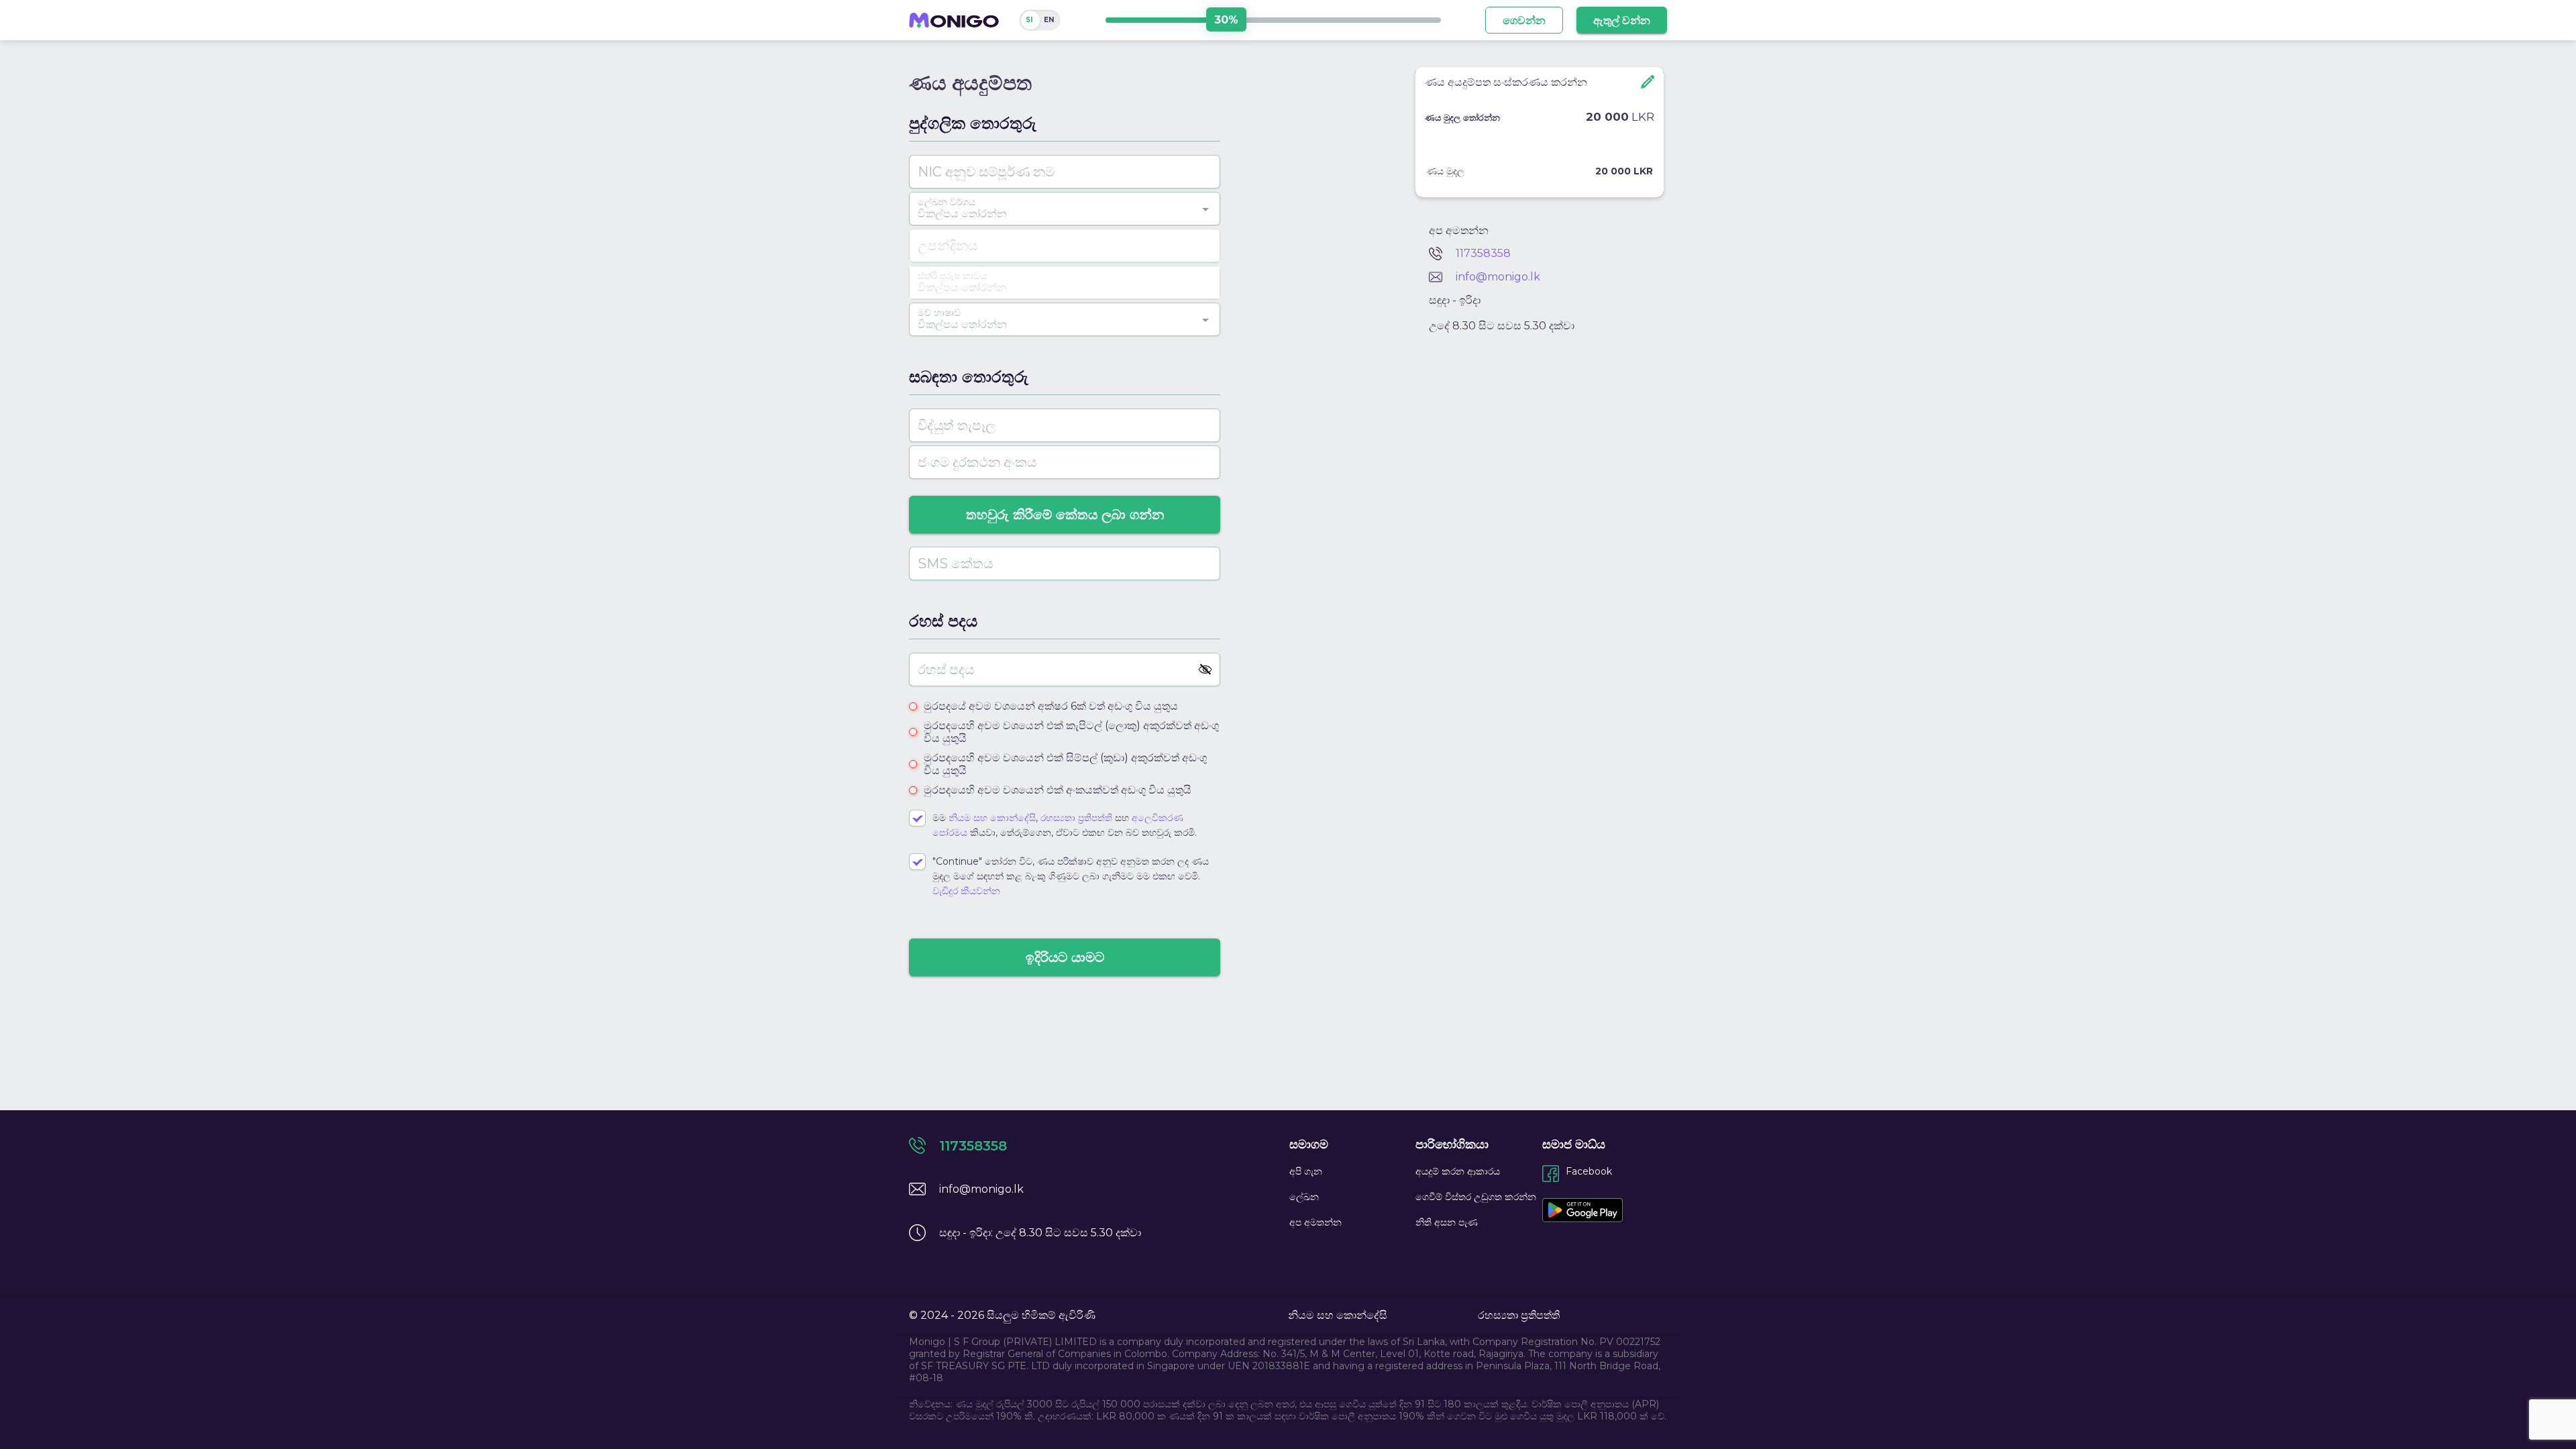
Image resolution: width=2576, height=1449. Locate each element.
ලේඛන (1304, 1197)
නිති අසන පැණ (1447, 1222)
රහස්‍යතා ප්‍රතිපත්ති (1078, 818)
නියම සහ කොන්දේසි (992, 818)
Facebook (1589, 1171)
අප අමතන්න (1316, 1222)
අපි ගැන (1306, 1171)
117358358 (1483, 253)
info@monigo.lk (1498, 277)
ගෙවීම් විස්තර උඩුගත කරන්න (1476, 1197)
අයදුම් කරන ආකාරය (1458, 1171)
